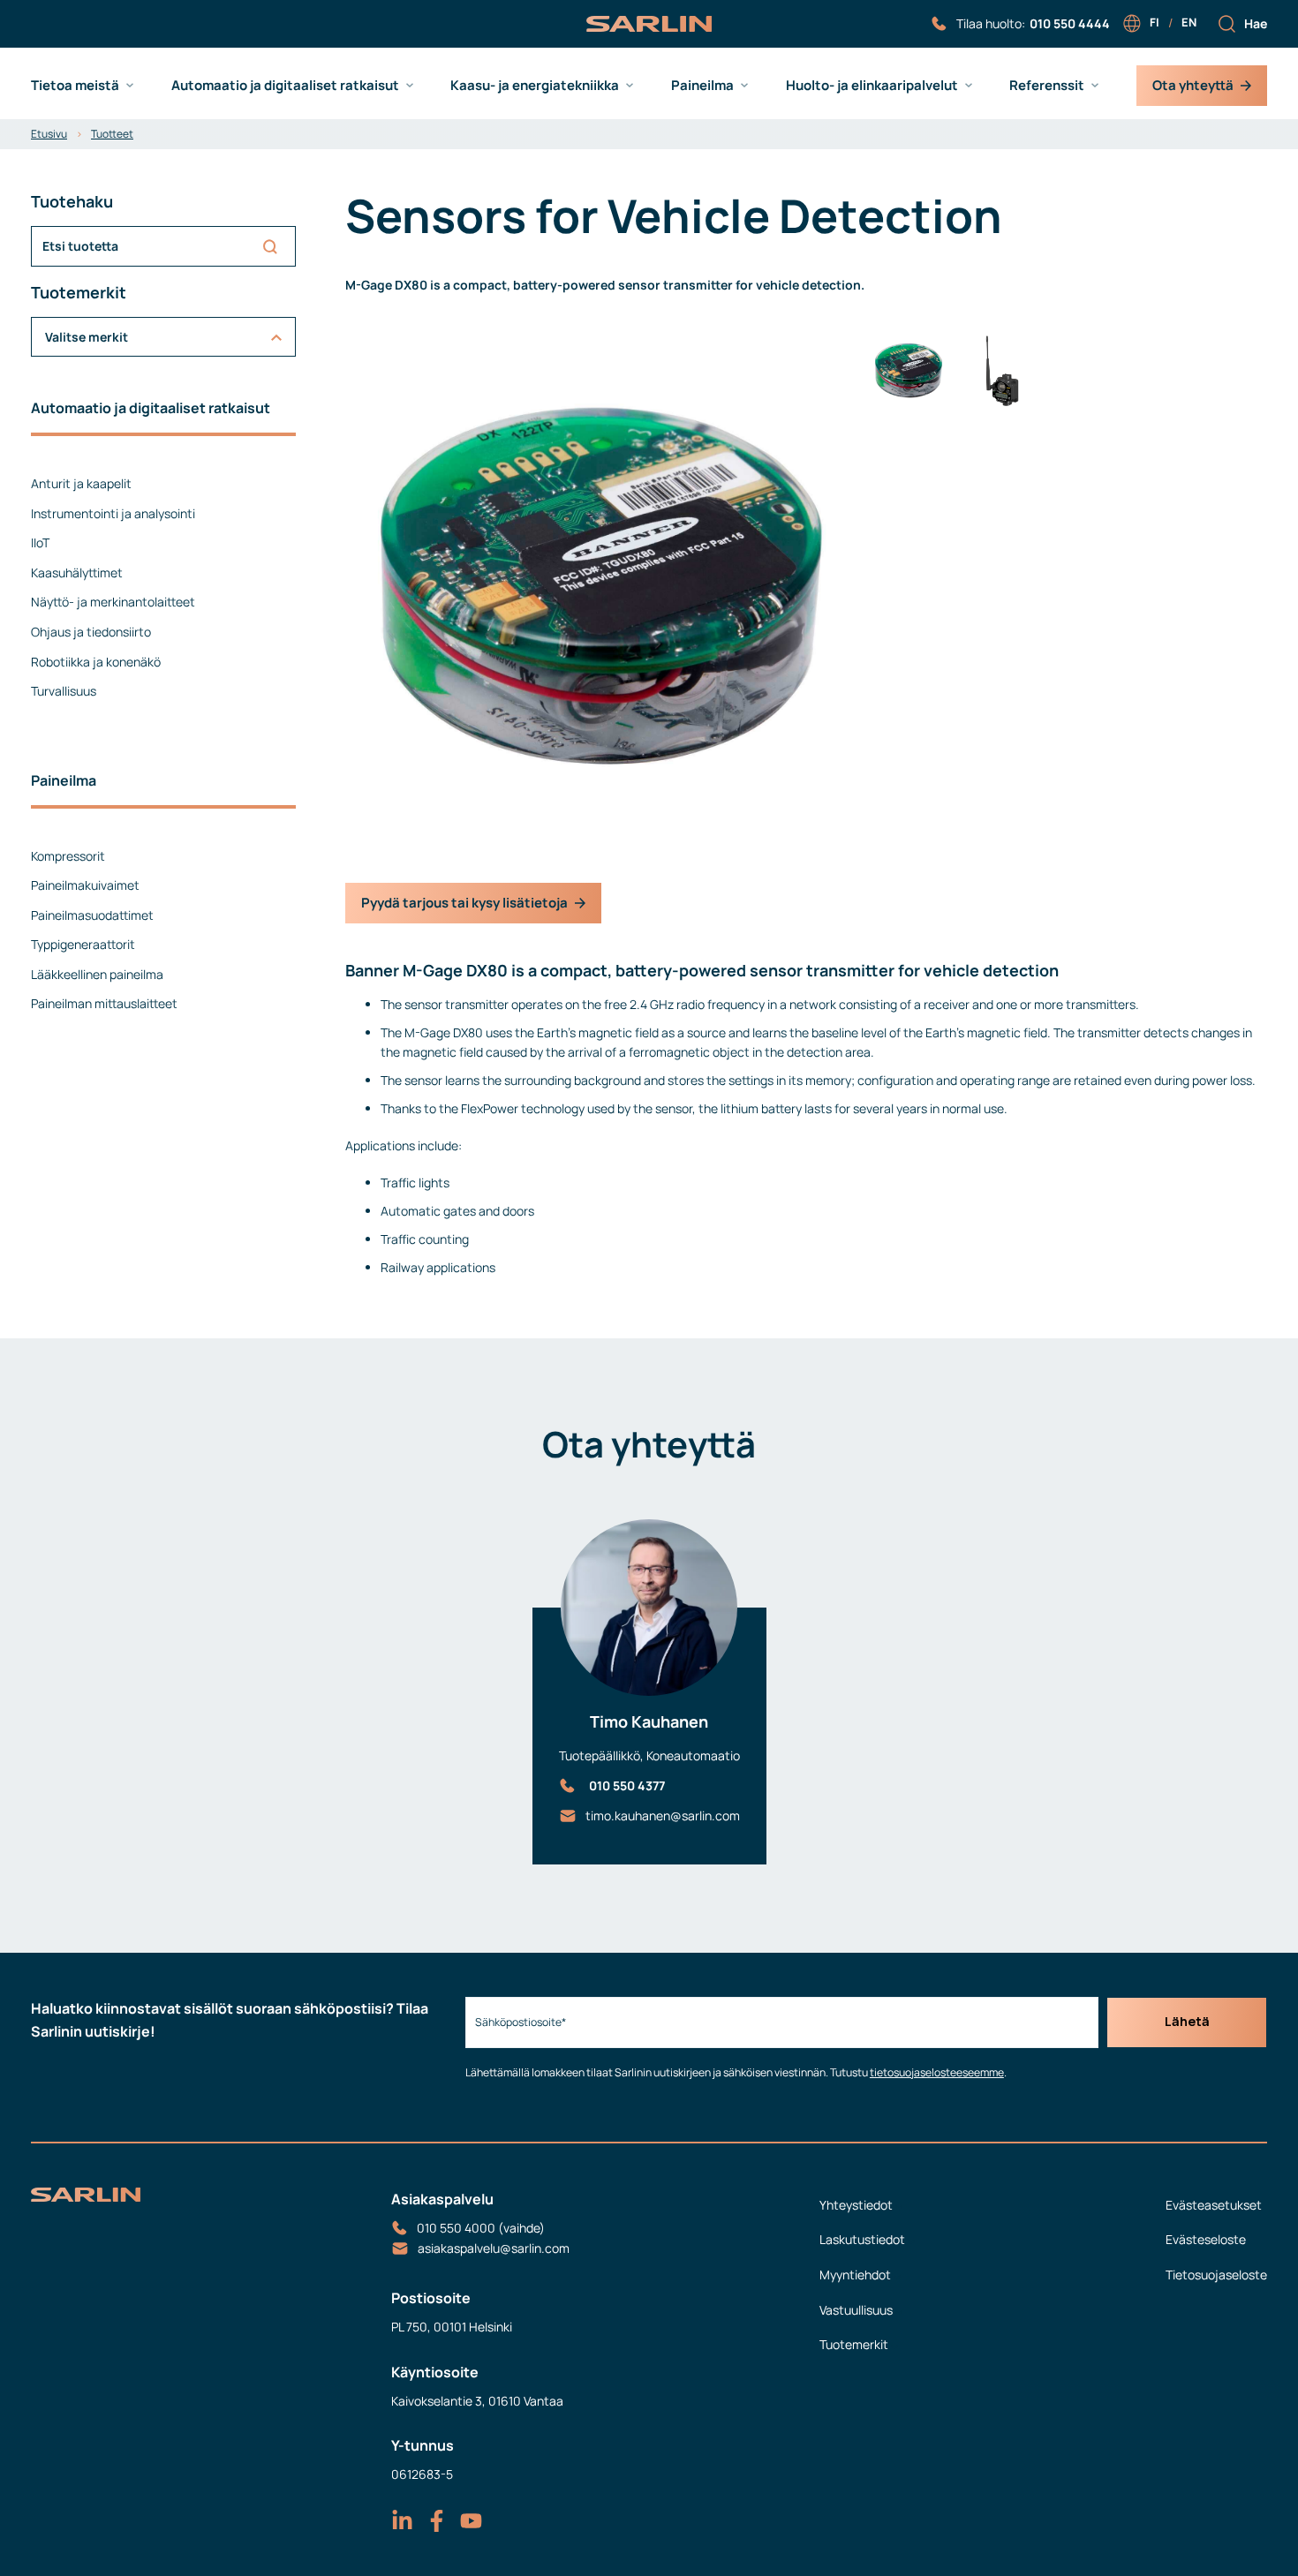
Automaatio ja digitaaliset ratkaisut (285, 86)
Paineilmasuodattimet (92, 915)
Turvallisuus (64, 691)
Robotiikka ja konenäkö (96, 662)
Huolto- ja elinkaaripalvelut (872, 86)
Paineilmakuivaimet (85, 885)
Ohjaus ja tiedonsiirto (91, 632)
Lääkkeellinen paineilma (97, 974)
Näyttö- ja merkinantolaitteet (113, 602)
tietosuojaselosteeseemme (937, 2072)
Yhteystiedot (856, 2205)
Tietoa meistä (75, 86)
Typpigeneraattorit (83, 944)
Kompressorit (68, 856)
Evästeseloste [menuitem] (1206, 2239)
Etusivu (49, 134)
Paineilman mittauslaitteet (104, 1003)
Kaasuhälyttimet (77, 572)
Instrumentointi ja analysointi (113, 513)
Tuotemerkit (854, 2344)
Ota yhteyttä (1193, 85)
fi (1155, 22)
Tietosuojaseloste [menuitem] (1216, 2275)
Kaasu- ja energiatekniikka (535, 86)
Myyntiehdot (855, 2275)
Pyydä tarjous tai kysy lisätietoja (464, 903)
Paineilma (702, 86)
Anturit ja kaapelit (81, 483)
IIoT (40, 542)
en (1189, 22)
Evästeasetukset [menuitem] (1214, 2205)
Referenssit (1047, 86)
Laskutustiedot (862, 2239)
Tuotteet (112, 134)
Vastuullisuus (856, 2310)
